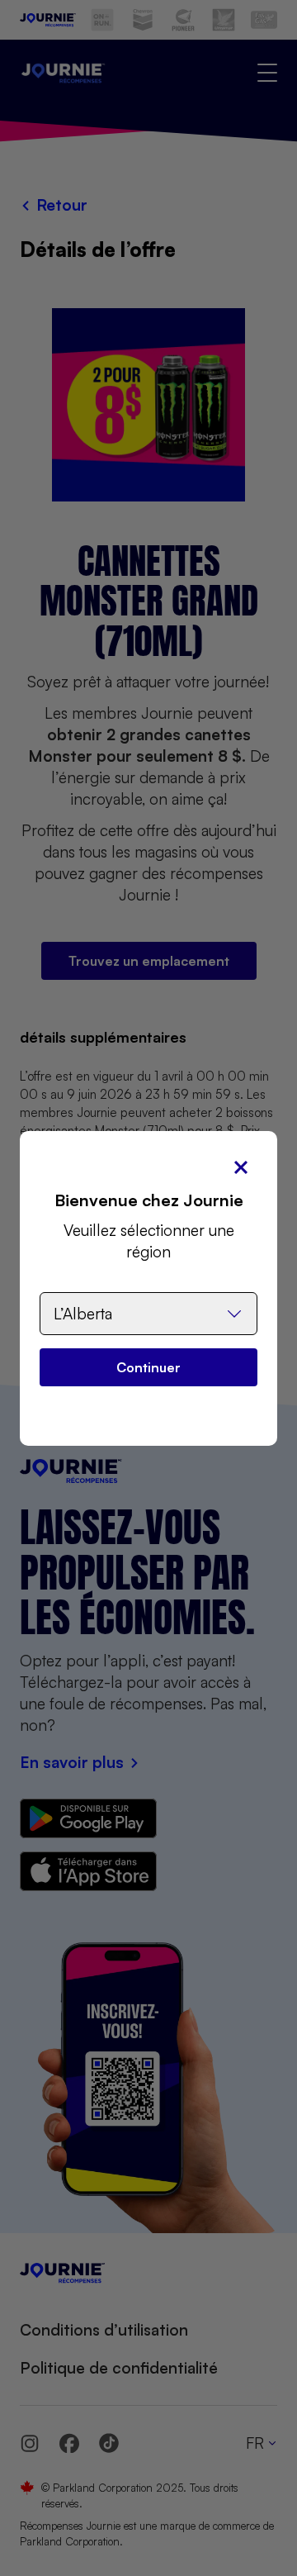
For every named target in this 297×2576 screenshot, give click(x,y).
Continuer (148, 1367)
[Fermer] (241, 1167)
